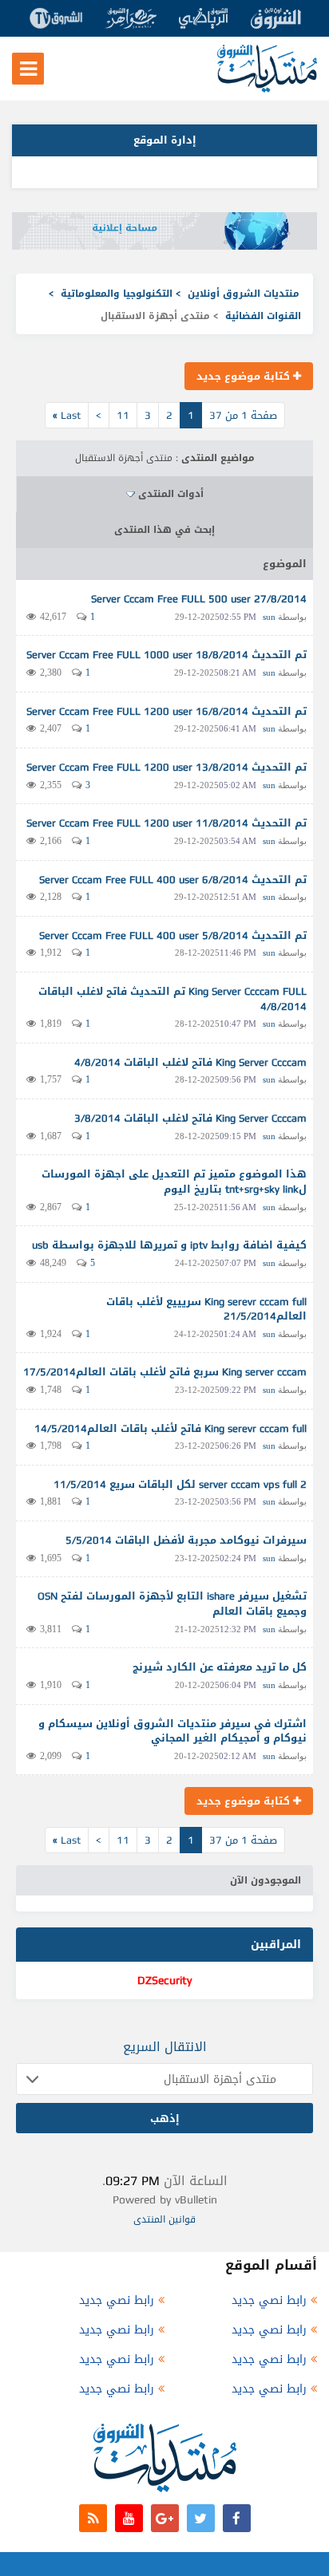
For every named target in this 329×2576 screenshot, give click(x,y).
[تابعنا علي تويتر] (201, 2518)
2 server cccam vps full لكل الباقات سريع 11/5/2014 (180, 1484)
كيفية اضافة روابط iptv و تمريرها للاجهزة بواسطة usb (169, 1245)
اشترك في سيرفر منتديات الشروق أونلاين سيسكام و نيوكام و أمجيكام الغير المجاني (172, 1731)
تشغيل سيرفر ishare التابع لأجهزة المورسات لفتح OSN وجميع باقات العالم (172, 1604)
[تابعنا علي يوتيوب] (129, 2518)
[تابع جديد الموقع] (93, 2518)
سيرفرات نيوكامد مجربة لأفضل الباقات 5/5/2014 (186, 1540)
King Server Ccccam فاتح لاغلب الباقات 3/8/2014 (190, 1118)
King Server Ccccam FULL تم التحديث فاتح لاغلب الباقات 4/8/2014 (172, 999)
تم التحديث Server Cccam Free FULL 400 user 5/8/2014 (173, 935)
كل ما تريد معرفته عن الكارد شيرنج (220, 1667)
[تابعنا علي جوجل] (165, 2518)
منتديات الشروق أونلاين (244, 294)
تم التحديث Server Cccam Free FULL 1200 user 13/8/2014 (166, 767)
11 (123, 415)
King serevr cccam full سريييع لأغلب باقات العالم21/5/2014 (206, 1309)
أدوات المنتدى (171, 494)
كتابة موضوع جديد (245, 376)
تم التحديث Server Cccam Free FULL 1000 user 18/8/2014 (166, 655)
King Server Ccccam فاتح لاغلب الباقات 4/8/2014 (190, 1062)
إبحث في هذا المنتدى (164, 530)
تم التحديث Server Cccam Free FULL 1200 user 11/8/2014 (166, 823)
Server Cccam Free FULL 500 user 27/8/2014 (199, 599)
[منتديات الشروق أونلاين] (267, 89)
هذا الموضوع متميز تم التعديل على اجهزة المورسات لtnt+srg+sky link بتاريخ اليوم (174, 1181)
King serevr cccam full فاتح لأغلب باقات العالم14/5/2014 (170, 1428)
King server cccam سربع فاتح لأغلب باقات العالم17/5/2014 (165, 1372)
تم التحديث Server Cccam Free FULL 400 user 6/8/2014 (173, 880)
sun (269, 617)
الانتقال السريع (165, 2047)
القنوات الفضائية (263, 316)
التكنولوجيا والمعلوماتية (117, 294)
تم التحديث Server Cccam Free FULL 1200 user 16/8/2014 (166, 711)
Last (67, 415)
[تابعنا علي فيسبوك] (237, 2518)
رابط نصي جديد (269, 2300)
